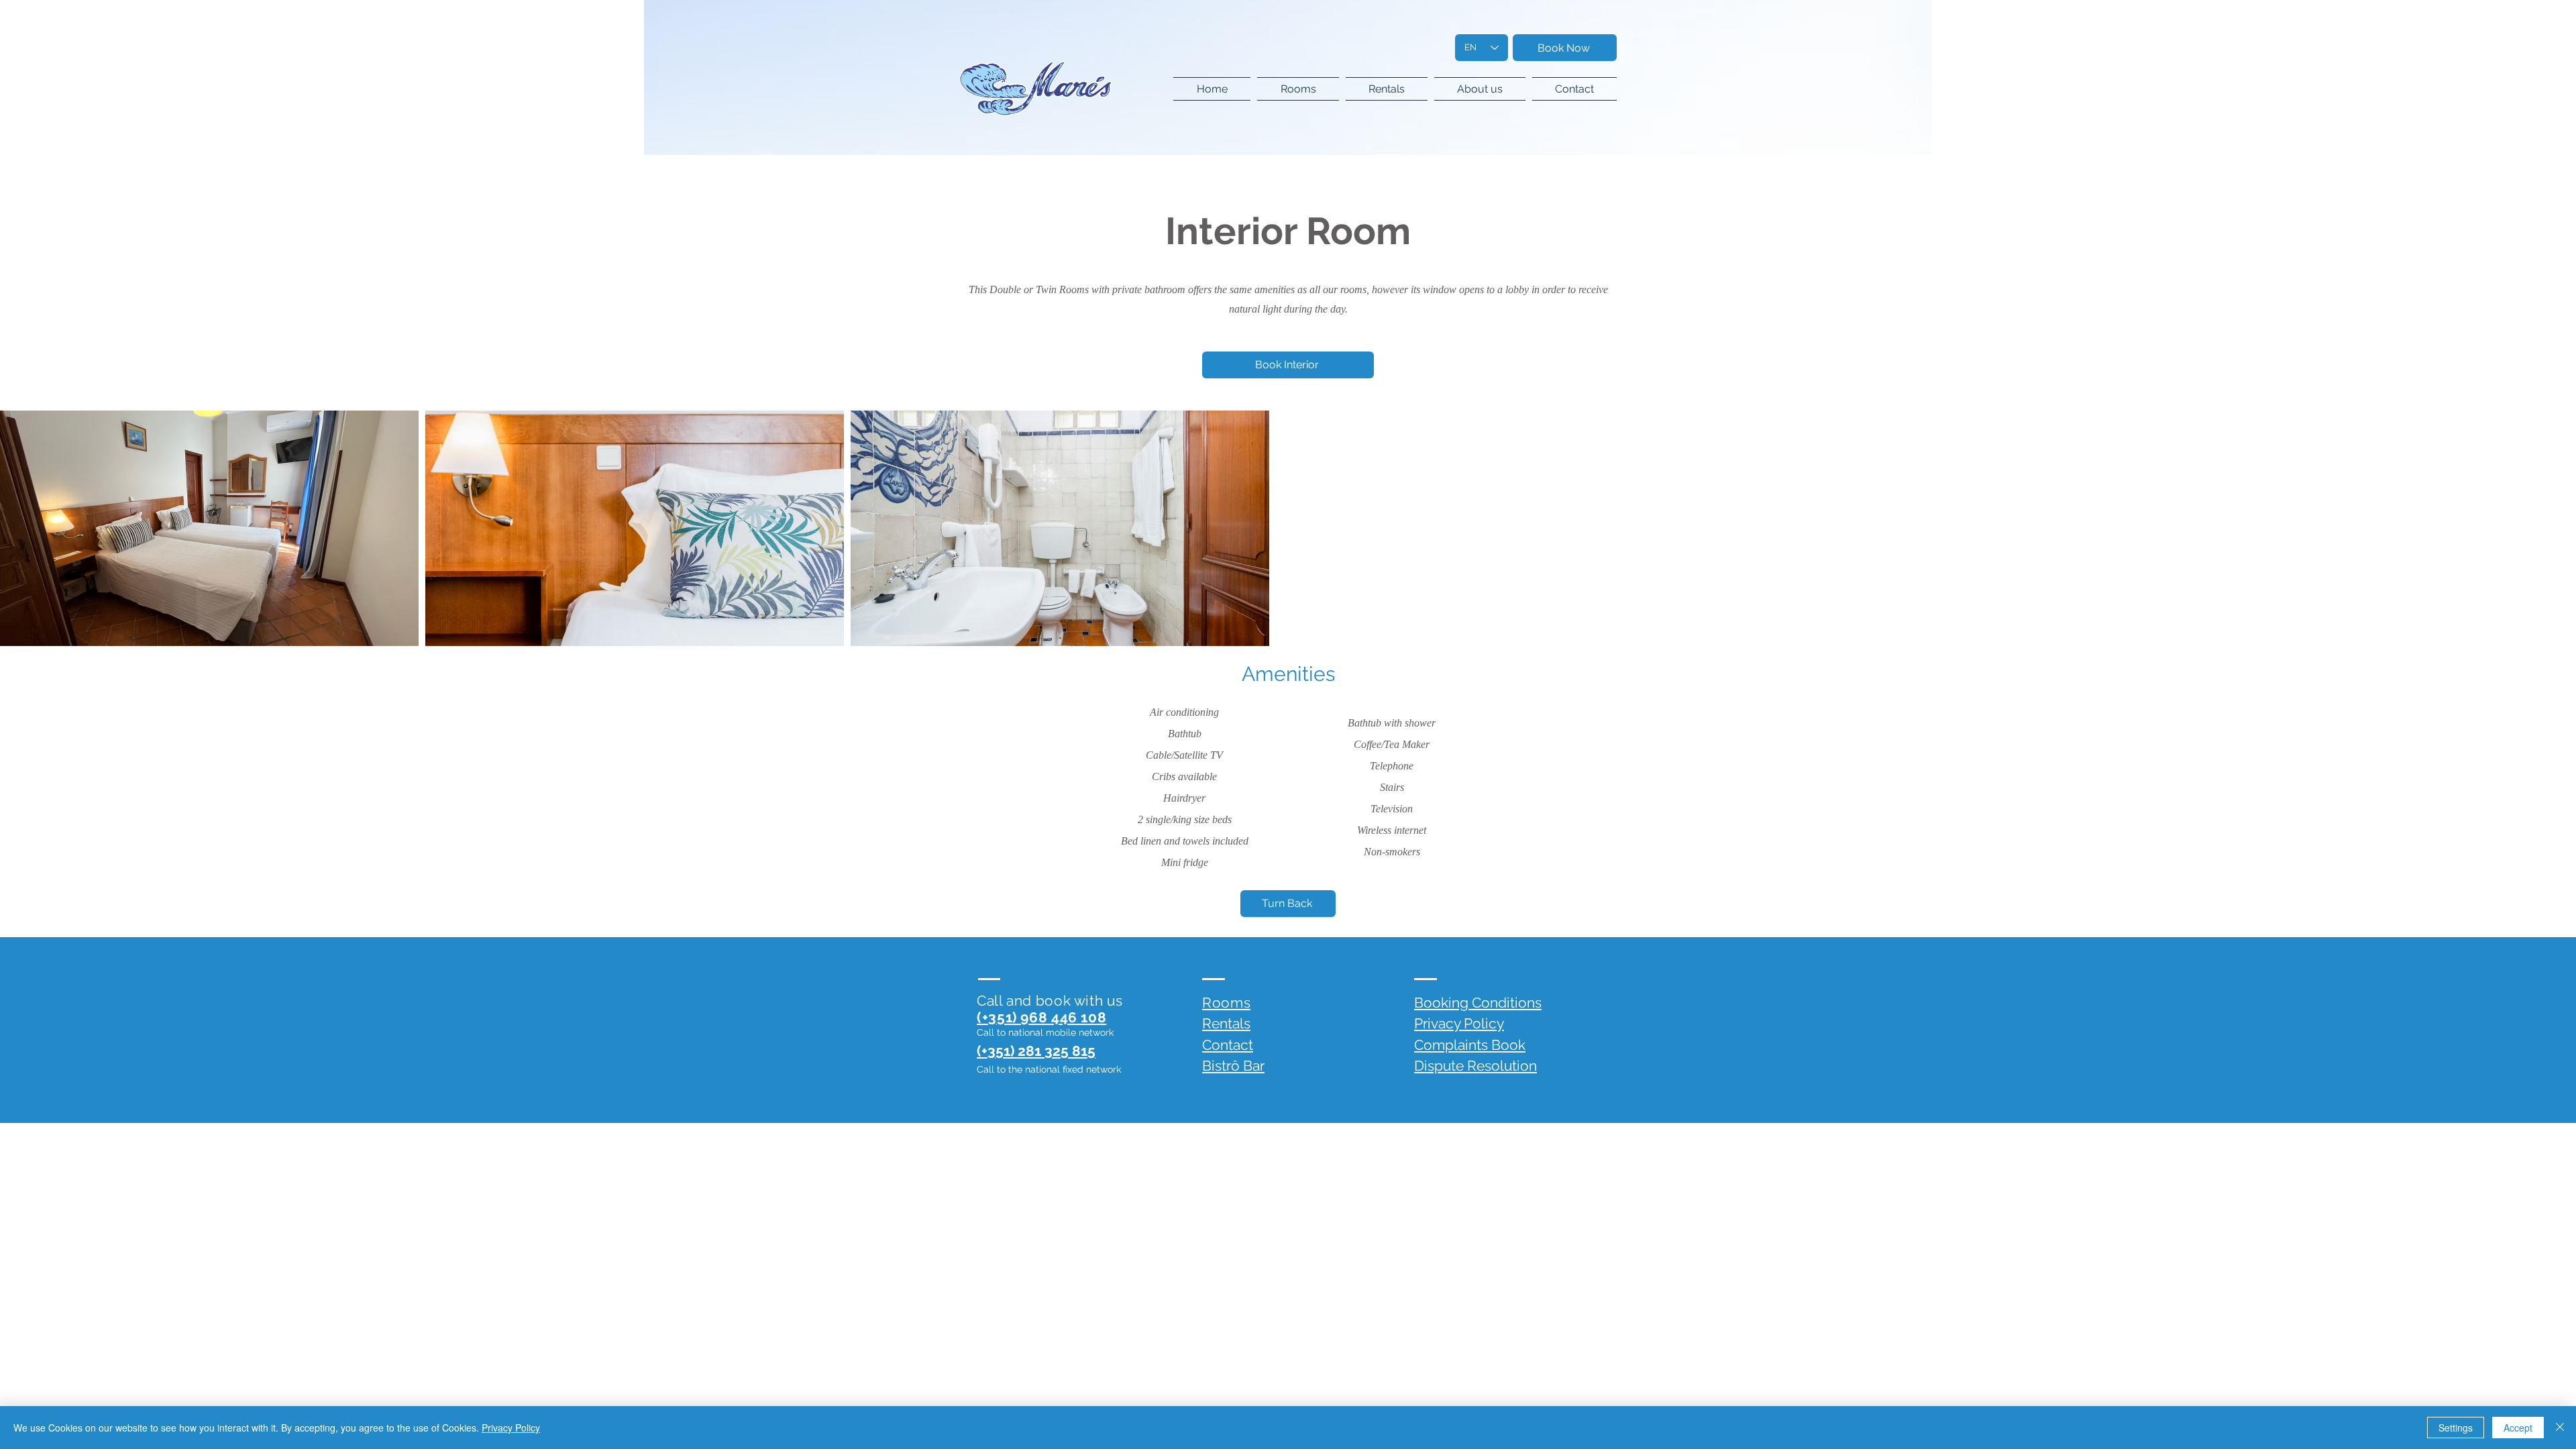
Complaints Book (1470, 1045)
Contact (1228, 1045)
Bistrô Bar (1233, 1066)
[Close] (2560, 1428)
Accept (2518, 1428)
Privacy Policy (1459, 1023)
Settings (2456, 1428)
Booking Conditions (1478, 1003)
